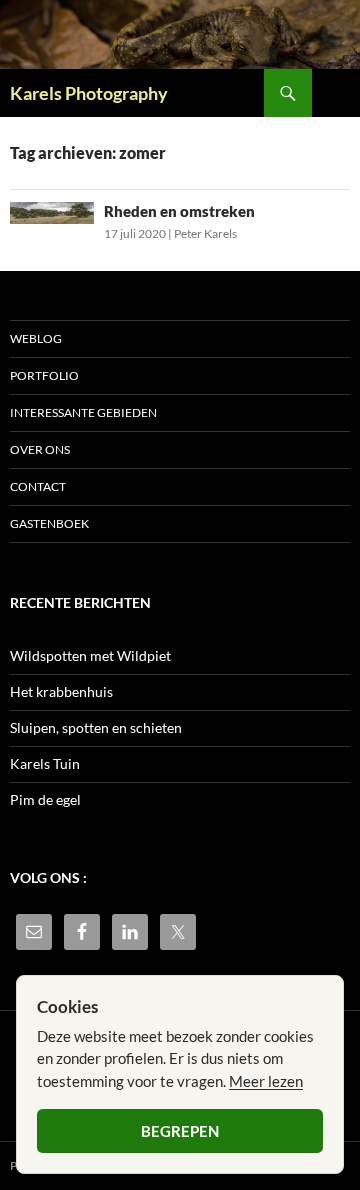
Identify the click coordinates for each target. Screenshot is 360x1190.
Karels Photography (89, 93)
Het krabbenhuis (61, 691)
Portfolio (44, 375)
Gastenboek (49, 523)
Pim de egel (45, 799)
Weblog (36, 338)
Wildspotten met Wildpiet (90, 655)
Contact (38, 486)
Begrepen (180, 1131)
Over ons (40, 449)
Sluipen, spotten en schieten (96, 727)
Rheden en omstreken (179, 211)
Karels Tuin (45, 763)
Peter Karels (205, 233)
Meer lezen (266, 1081)
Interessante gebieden (83, 412)
